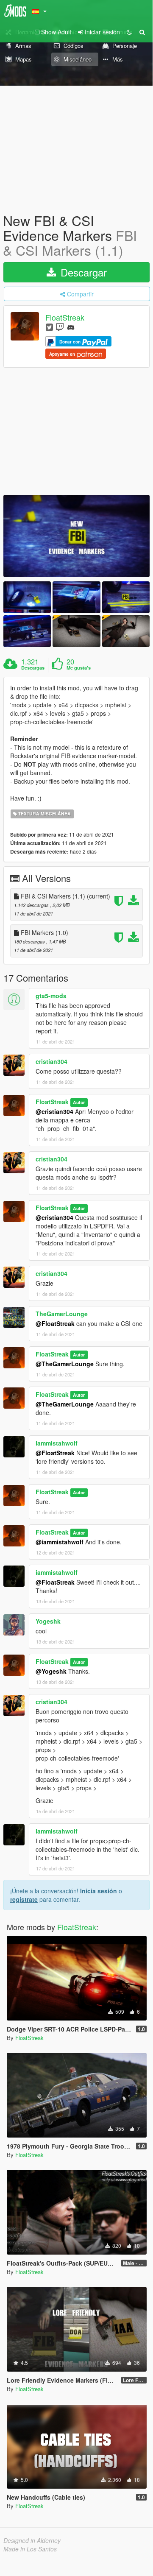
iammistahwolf (57, 1443)
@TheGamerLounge (65, 1364)
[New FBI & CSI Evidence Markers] (76, 536)
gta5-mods (51, 996)
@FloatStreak (55, 1323)
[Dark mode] (129, 32)
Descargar (82, 272)
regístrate (24, 1899)
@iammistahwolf (60, 1542)
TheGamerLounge (62, 1314)
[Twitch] (60, 327)
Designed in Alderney (32, 2540)
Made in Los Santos (30, 2549)
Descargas (33, 668)
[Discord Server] (71, 327)
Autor (79, 1102)
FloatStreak (65, 317)
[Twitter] (49, 327)
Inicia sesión (99, 1891)
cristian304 (51, 1061)
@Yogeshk (51, 1671)
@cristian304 (54, 1111)
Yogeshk (48, 1621)
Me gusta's (79, 668)
